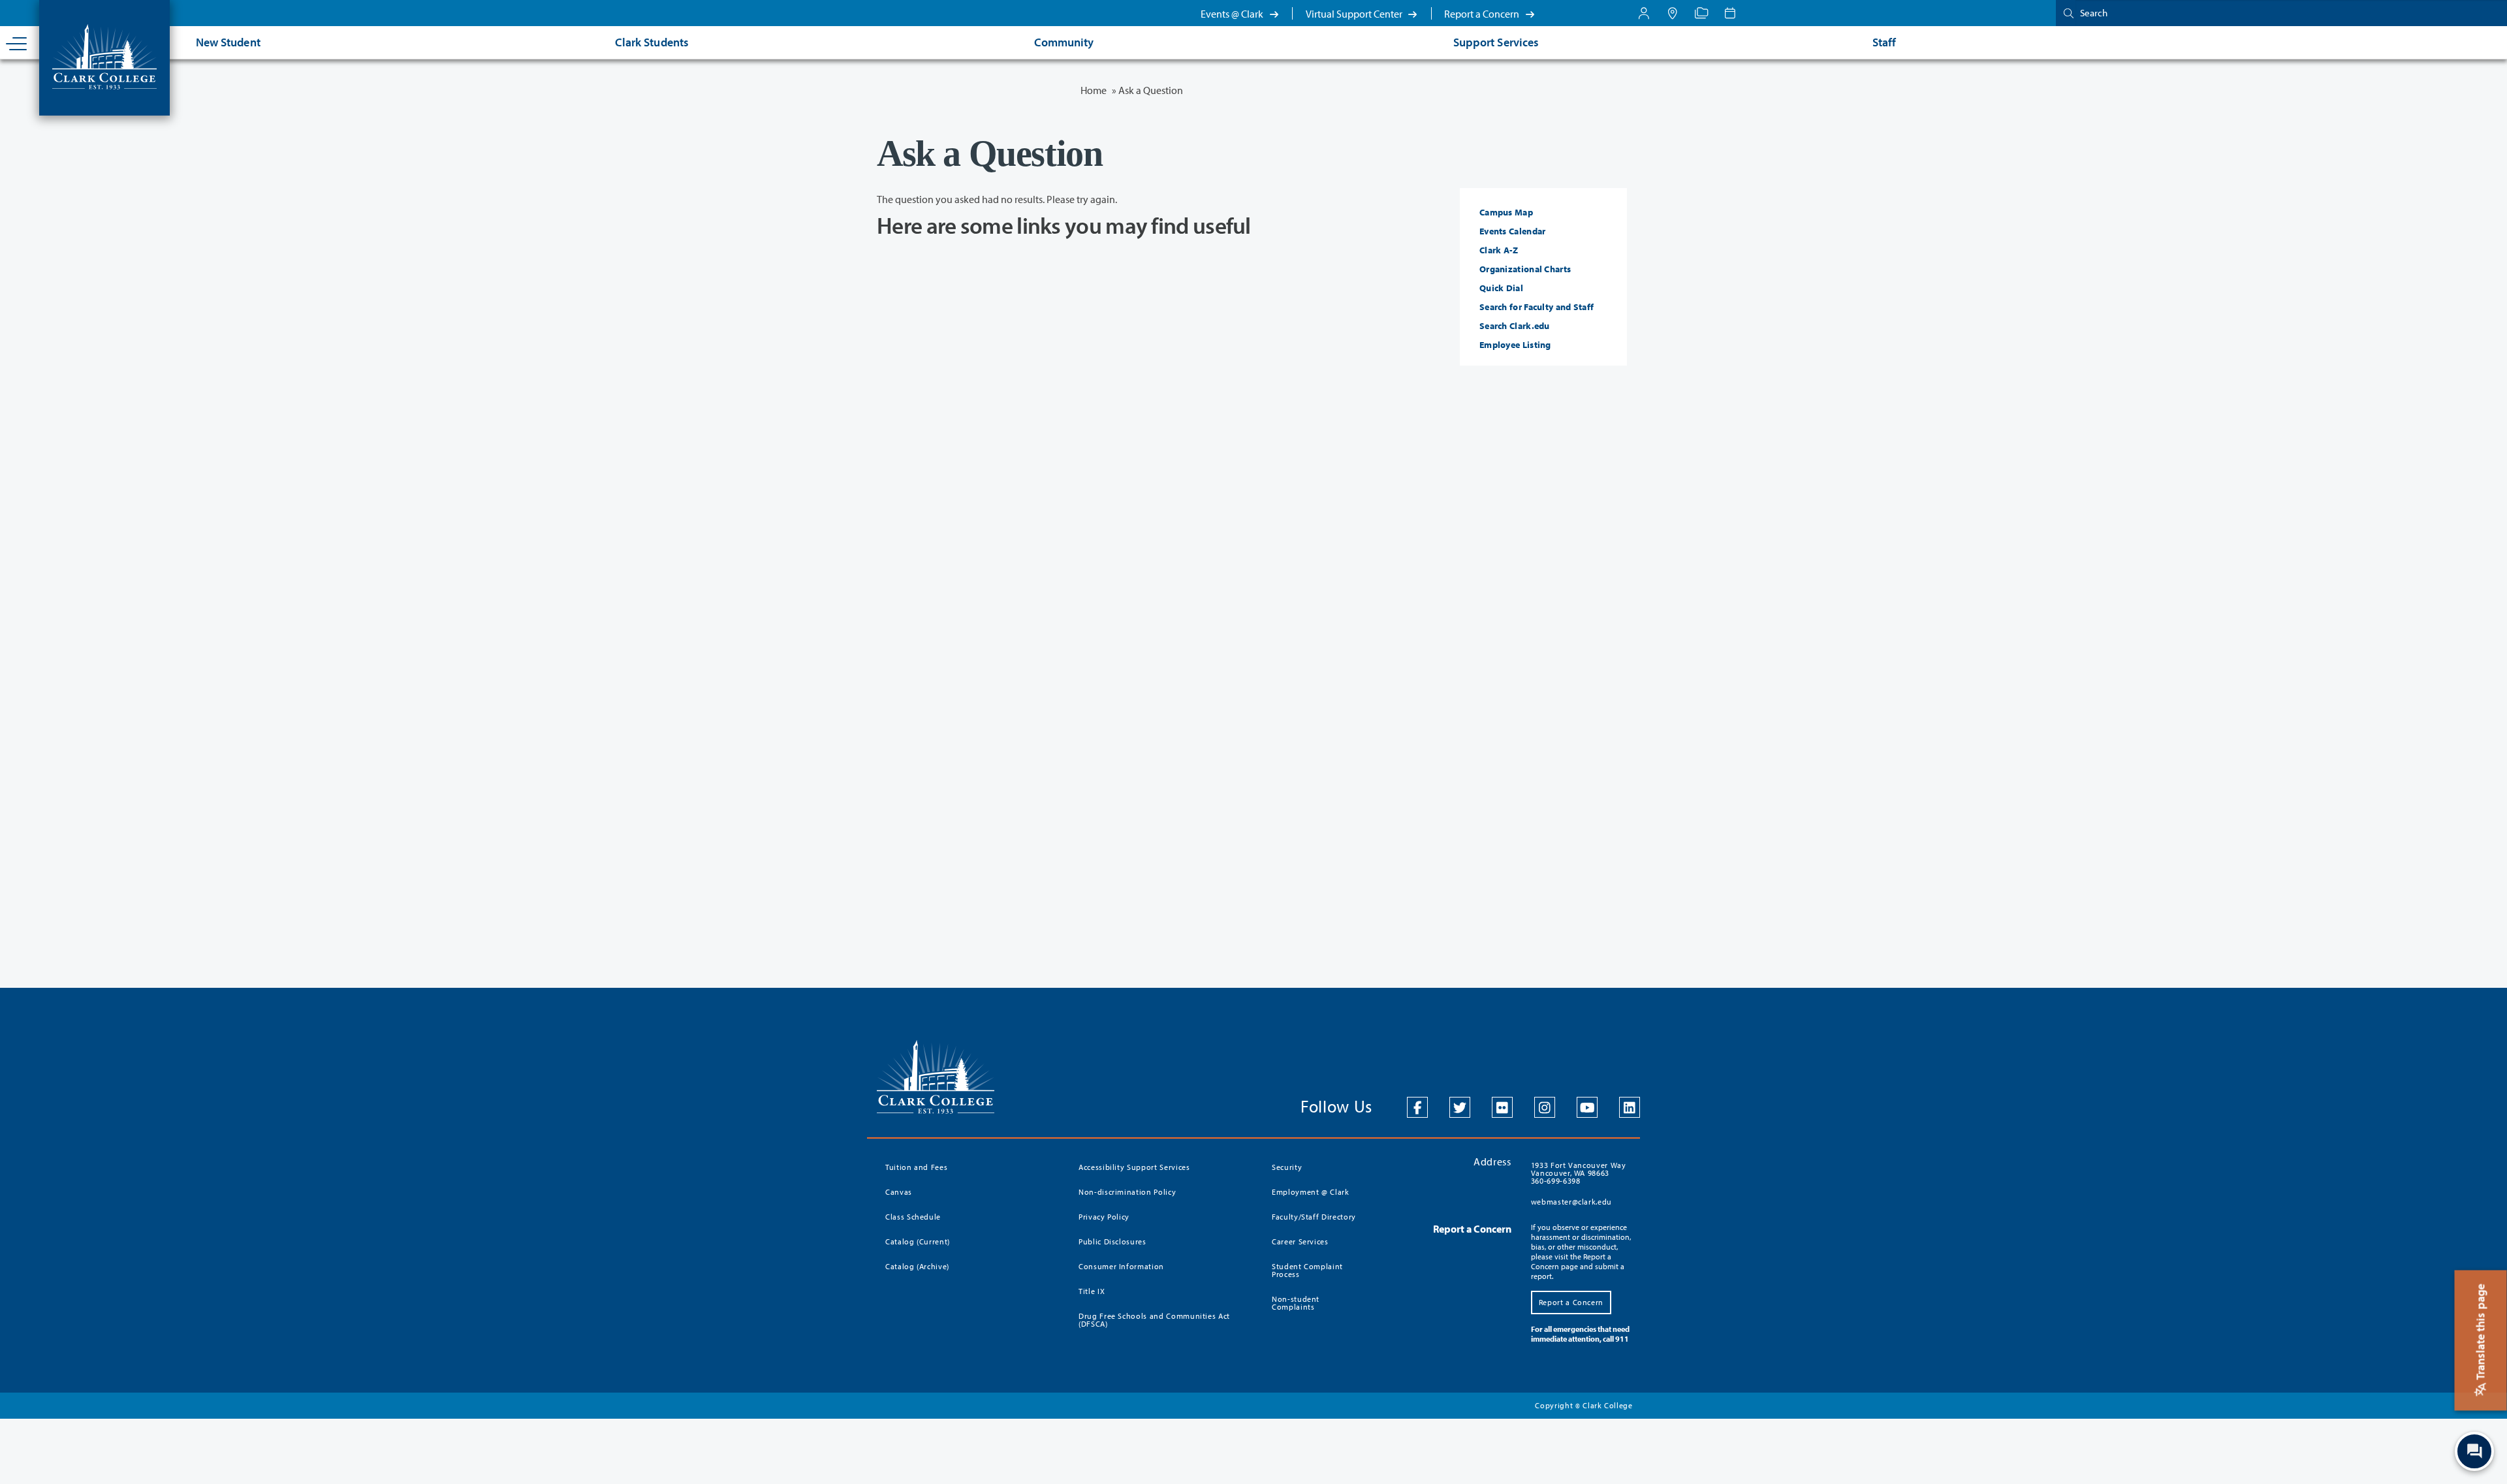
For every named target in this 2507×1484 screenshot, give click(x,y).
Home (1094, 90)
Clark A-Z (1499, 250)
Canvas (899, 1192)
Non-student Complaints (1296, 1303)
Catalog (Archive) (917, 1266)
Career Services (1300, 1241)
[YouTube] (1587, 1107)
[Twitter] (1460, 1107)
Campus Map (1506, 212)
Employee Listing (1515, 345)
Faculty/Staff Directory (1314, 1217)
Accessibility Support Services (1134, 1167)
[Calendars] (1730, 13)
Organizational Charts (1525, 269)
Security (1287, 1167)
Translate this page (2481, 1333)
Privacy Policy (1104, 1217)
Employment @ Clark (1311, 1192)
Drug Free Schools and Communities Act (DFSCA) (1154, 1320)
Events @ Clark (1233, 14)
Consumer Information (1121, 1266)
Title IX (1092, 1291)
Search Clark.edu (1515, 326)
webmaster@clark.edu (1571, 1202)
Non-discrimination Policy (1127, 1192)
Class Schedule (913, 1217)
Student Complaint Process (1307, 1270)
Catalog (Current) (918, 1241)
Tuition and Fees (916, 1167)
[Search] (2066, 13)
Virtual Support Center (1355, 14)
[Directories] (1701, 13)
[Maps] (1673, 13)
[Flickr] (1502, 1107)
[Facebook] (1417, 1107)
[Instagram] (1545, 1107)
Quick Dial (1501, 288)
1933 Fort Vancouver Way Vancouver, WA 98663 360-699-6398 (1579, 1173)
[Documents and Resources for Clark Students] (1644, 13)
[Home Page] (104, 55)
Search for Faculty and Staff (1537, 307)
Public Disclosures (1112, 1241)
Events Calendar (1513, 231)
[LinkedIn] (1630, 1107)
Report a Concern (1483, 14)
